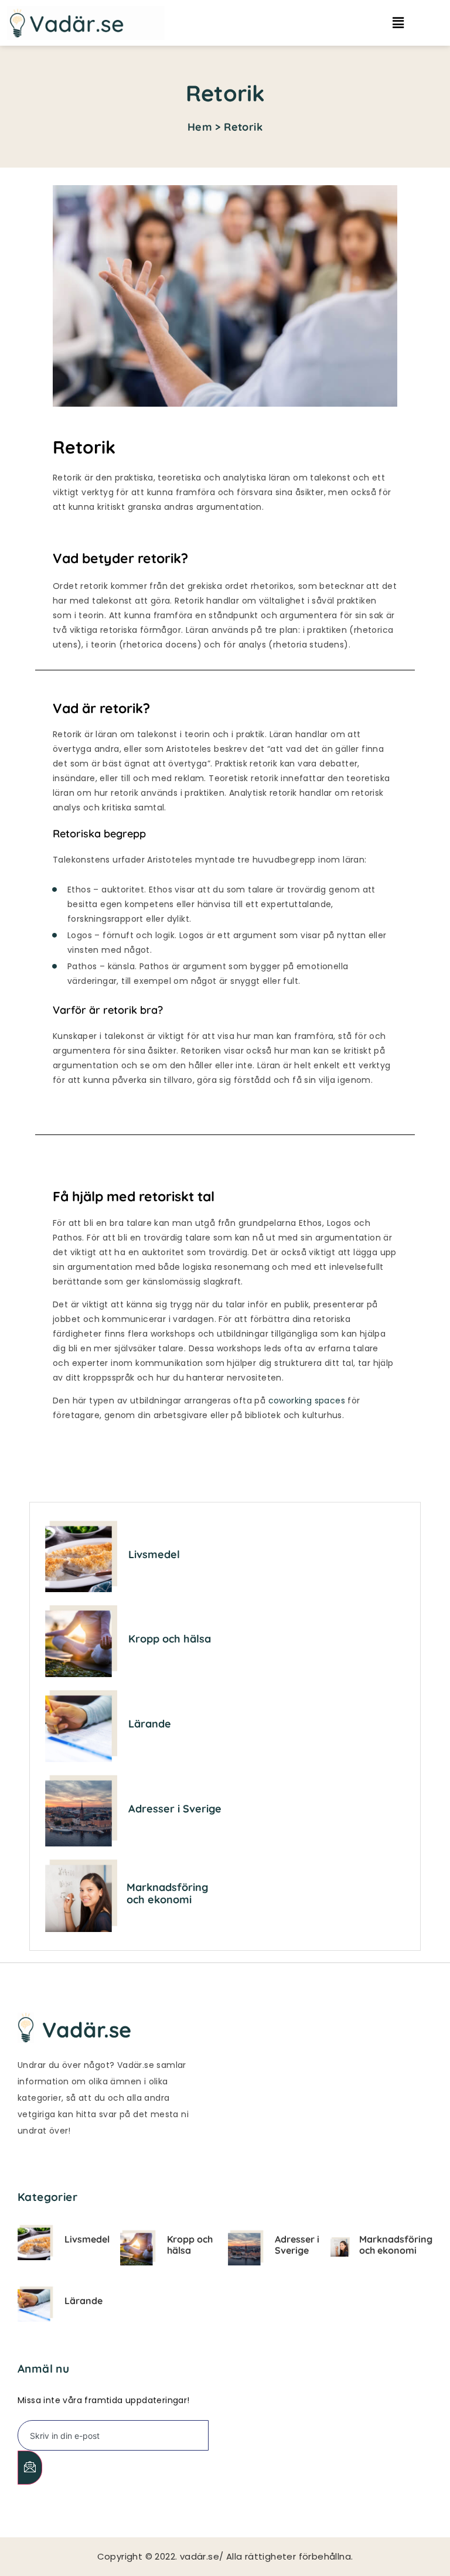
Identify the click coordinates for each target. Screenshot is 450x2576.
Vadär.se (87, 2030)
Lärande (150, 1724)
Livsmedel (154, 1554)
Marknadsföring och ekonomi (167, 1894)
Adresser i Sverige (175, 1809)
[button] (405, 23)
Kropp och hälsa (170, 1639)
